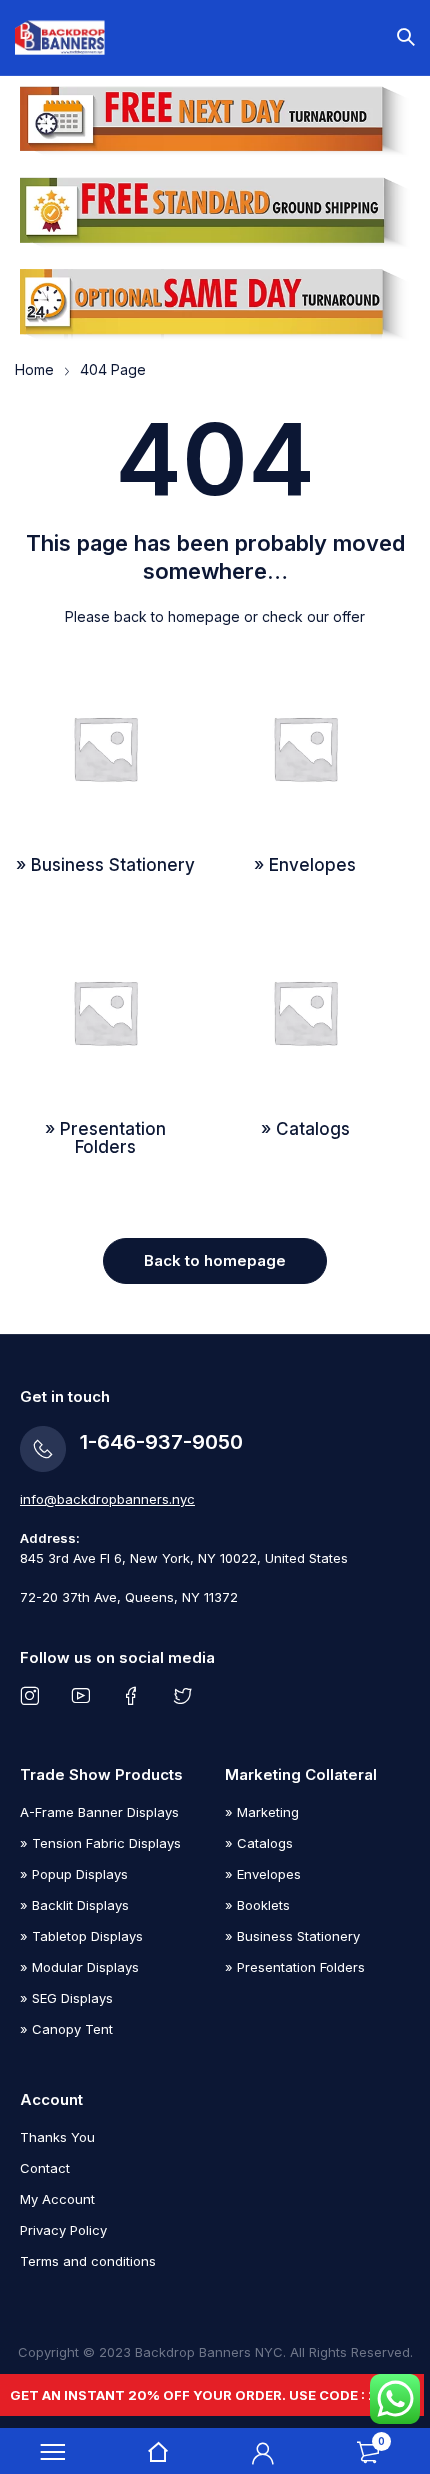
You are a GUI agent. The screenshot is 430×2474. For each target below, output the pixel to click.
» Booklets (257, 1905)
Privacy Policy (63, 2230)
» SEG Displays (66, 1998)
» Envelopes (263, 1874)
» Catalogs (259, 1843)
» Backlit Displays (74, 1905)
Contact (45, 2168)
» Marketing (262, 1812)
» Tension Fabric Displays (100, 1843)
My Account (57, 2199)
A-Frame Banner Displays (99, 1812)
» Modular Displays (79, 1967)
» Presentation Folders (295, 1967)
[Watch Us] (84, 1695)
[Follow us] (186, 1695)
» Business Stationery (292, 1936)
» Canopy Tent (66, 2029)
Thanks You (57, 2137)
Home (34, 369)
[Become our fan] (135, 1695)
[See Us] (33, 1695)
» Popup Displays (74, 1874)
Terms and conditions (88, 2261)
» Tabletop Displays (81, 1936)
